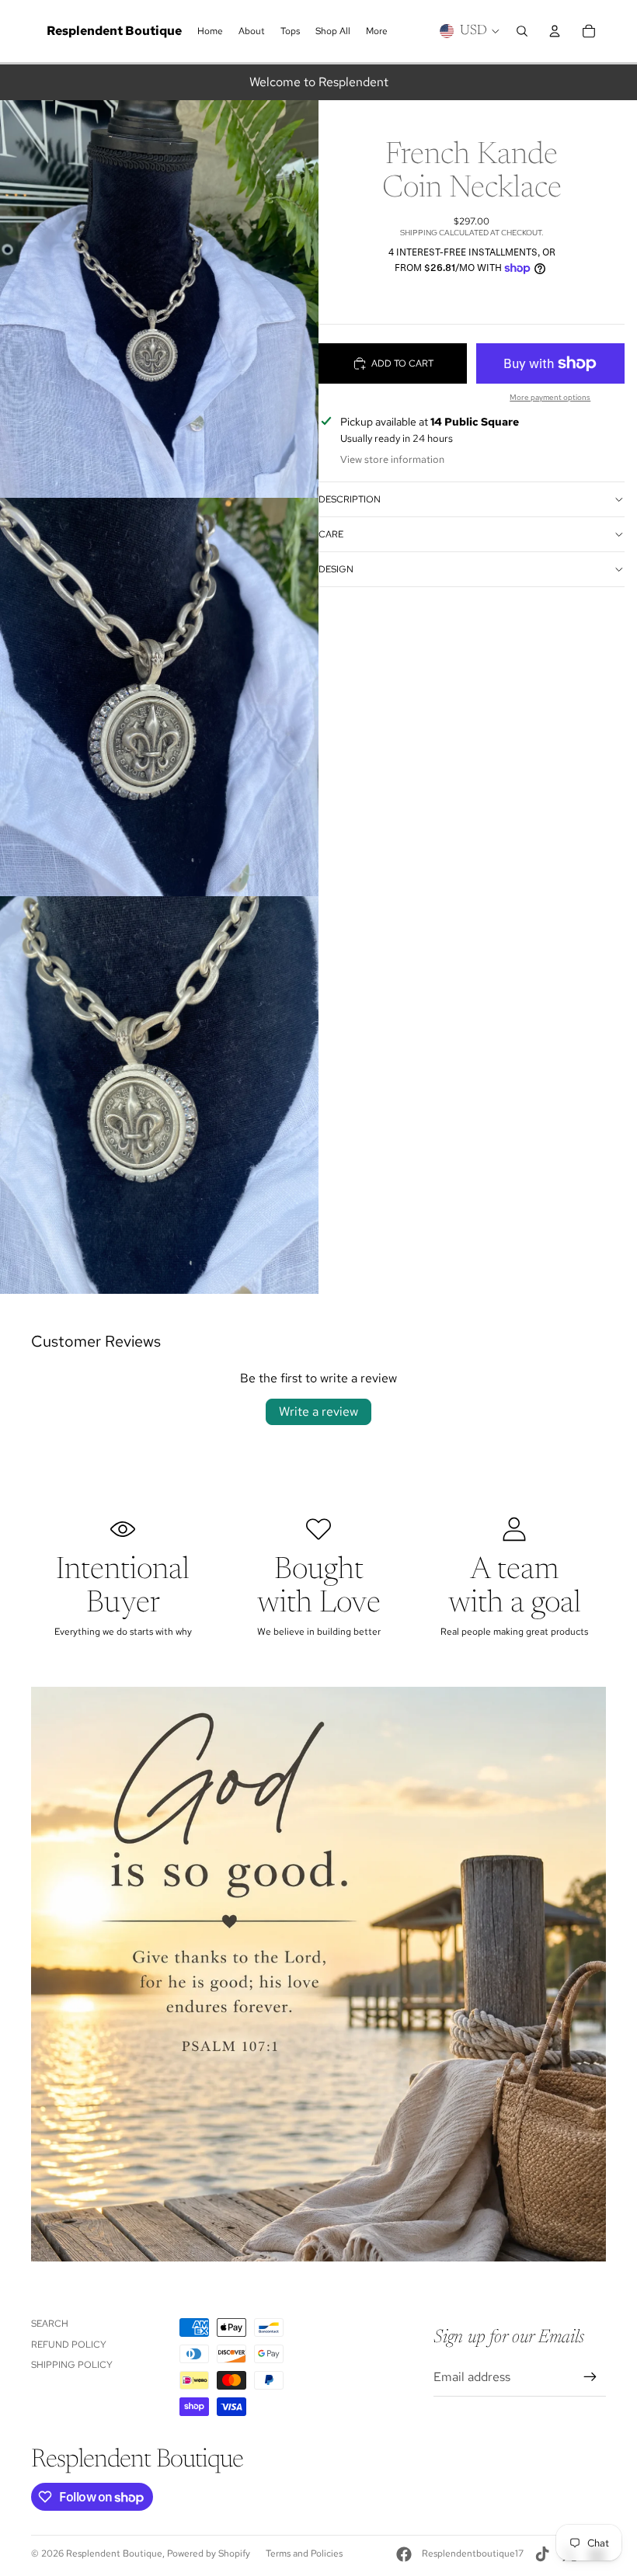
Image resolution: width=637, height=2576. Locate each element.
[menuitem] (377, 31)
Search (50, 2324)
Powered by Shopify (209, 2553)
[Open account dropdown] (555, 31)
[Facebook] (404, 2554)
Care (331, 534)
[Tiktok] (542, 2554)
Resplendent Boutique (114, 2553)
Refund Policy (69, 2345)
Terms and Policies (304, 2553)
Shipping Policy (72, 2365)
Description (350, 499)
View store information (392, 459)
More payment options (550, 397)
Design (336, 569)
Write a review (318, 1411)
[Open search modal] (522, 31)
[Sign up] (590, 2377)
